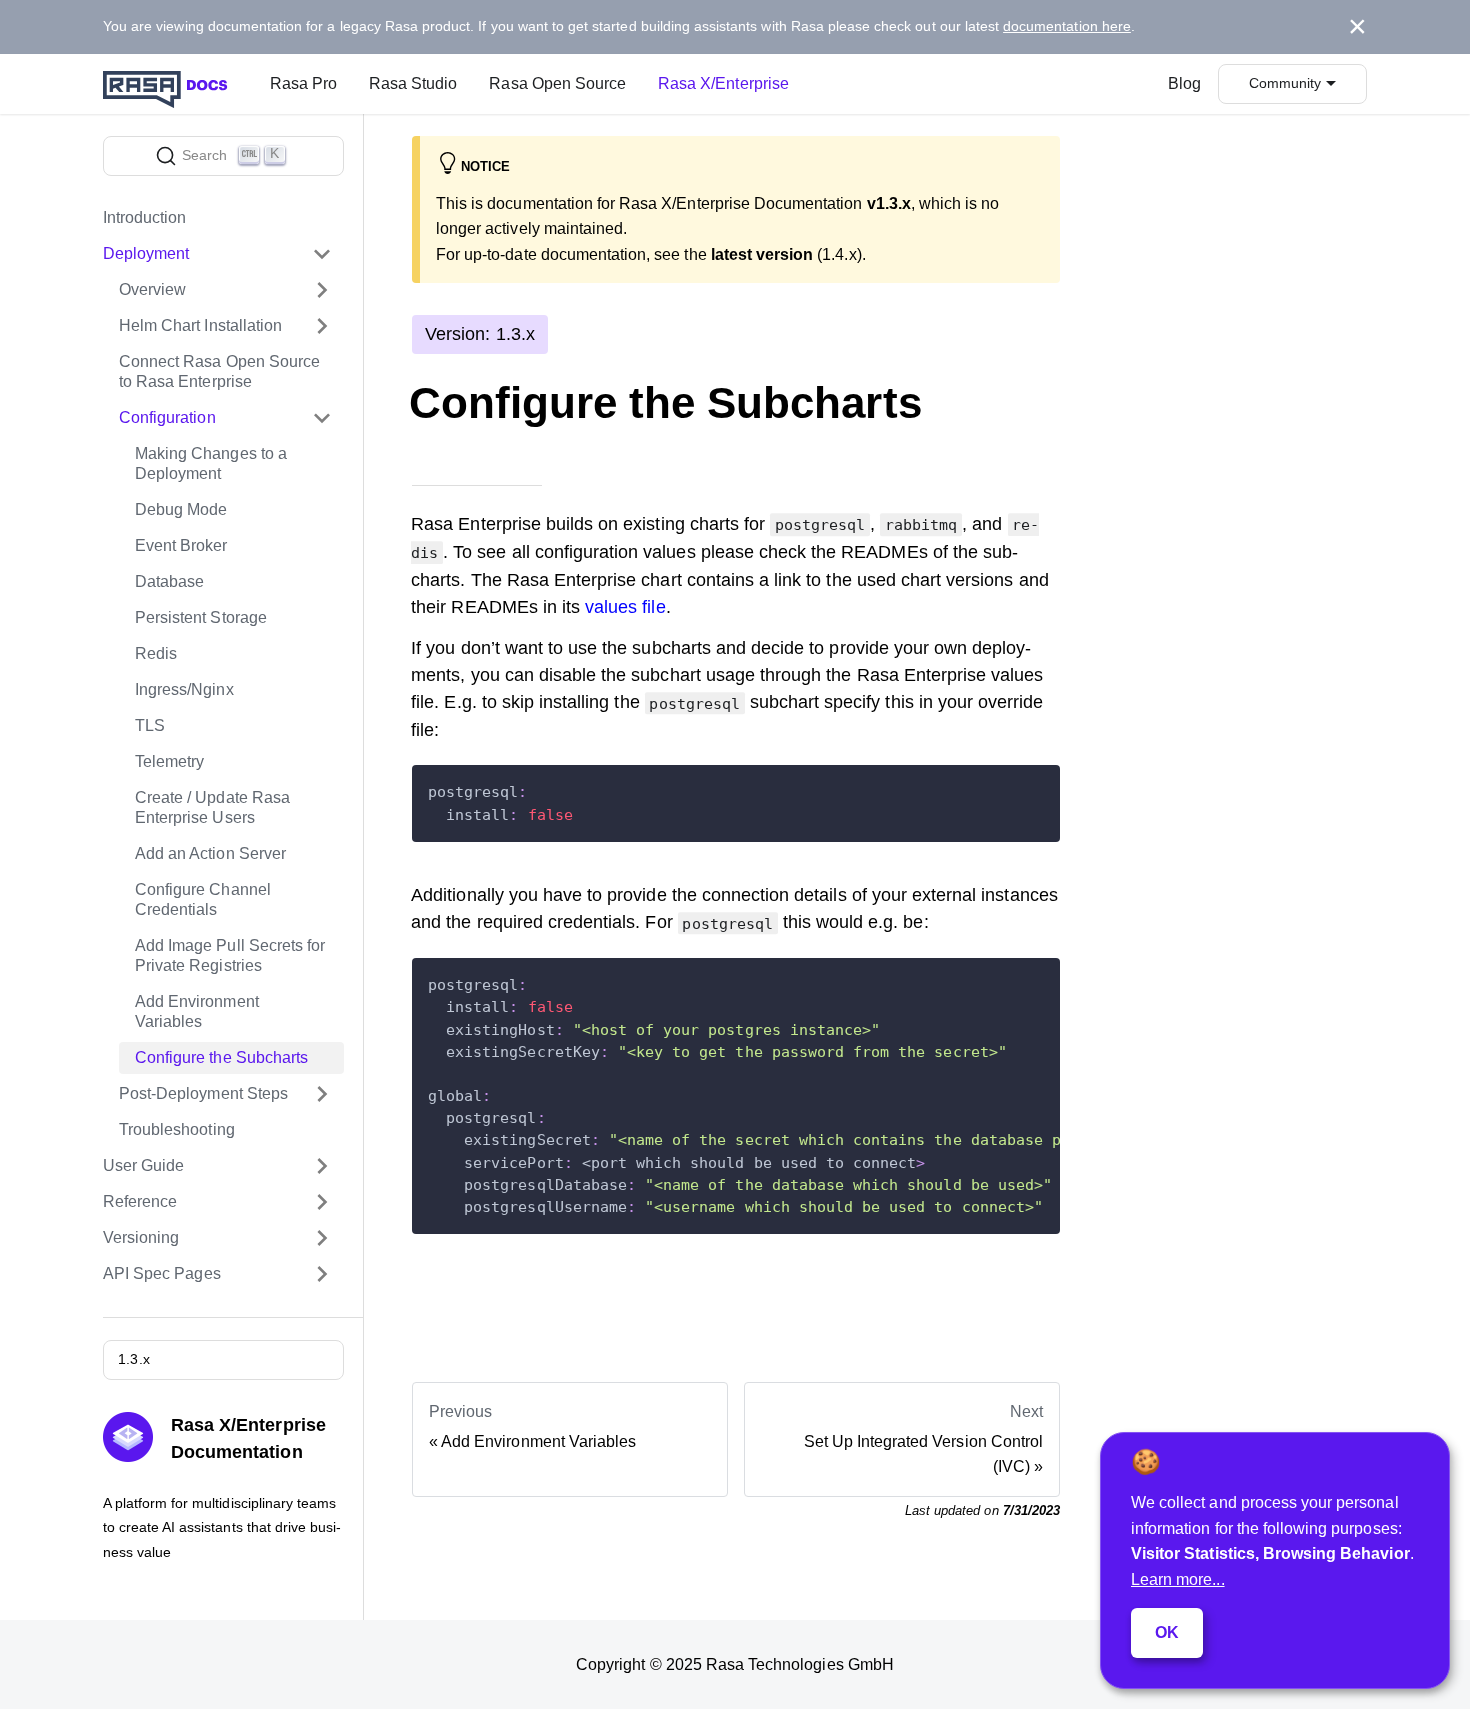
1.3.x (133, 1359)
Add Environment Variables (197, 1011)
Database (169, 581)
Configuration (167, 417)
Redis (156, 653)
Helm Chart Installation (200, 325)
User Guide (143, 1165)
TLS (150, 725)
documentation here (1067, 26)
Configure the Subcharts (221, 1057)
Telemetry (169, 761)
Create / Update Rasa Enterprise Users (212, 807)
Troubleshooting (177, 1129)
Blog (1184, 83)
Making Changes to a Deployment (211, 463)
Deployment (146, 253)
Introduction (145, 217)
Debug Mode (181, 509)
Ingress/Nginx (184, 689)
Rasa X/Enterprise (723, 83)
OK (1167, 1632)
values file (625, 607)
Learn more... (1178, 1579)
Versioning (141, 1237)
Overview (152, 289)
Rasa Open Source (557, 83)
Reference (140, 1201)
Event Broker (181, 545)
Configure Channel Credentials (203, 899)
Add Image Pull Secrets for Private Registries (230, 955)
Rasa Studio (413, 83)
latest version (762, 254)
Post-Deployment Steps (203, 1093)
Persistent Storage (201, 617)
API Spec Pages (162, 1273)
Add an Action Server (210, 853)
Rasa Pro (303, 83)
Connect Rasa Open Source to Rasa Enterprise (219, 371)
